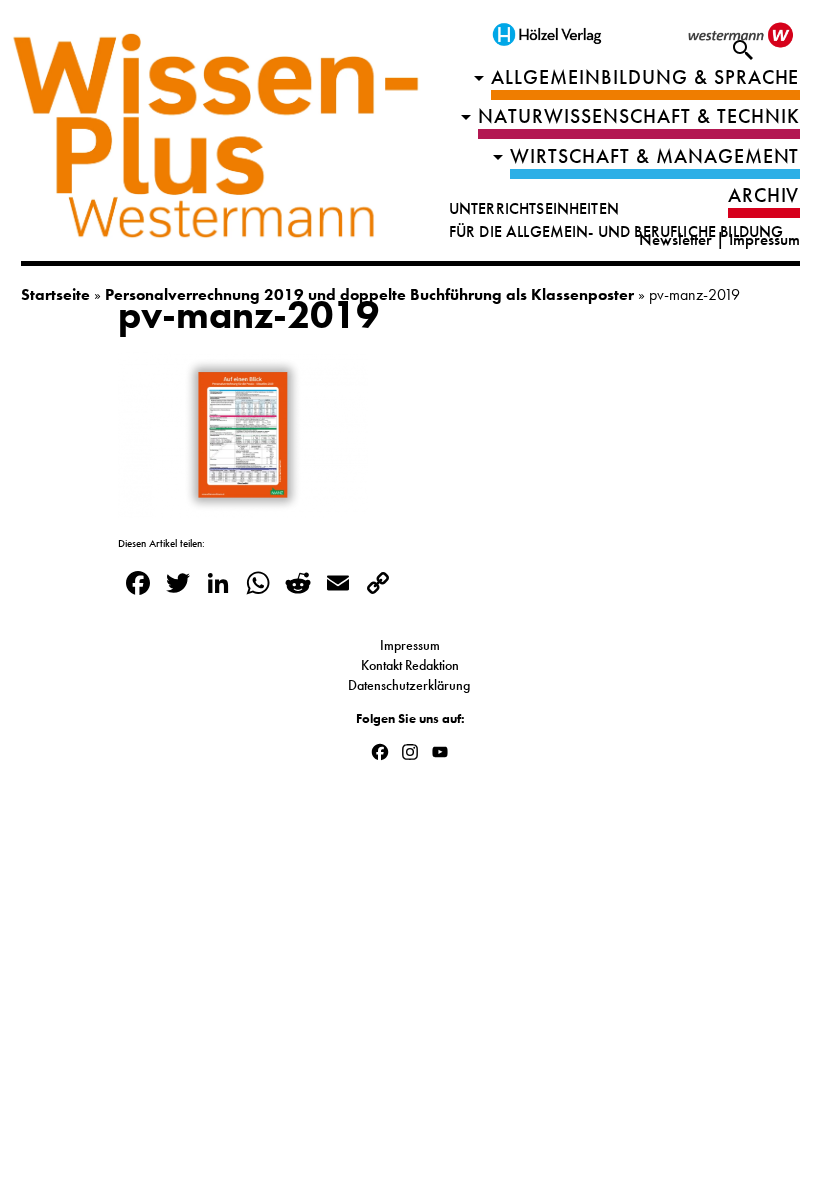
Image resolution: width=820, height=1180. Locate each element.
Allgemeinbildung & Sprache (645, 77)
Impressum (764, 239)
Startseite (55, 294)
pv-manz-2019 (248, 315)
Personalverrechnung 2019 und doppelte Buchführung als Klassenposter (369, 294)
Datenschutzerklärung (410, 685)
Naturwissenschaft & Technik (639, 116)
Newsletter (675, 239)
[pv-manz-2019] (243, 506)
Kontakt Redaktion (410, 665)
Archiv (764, 195)
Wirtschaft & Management (655, 156)
